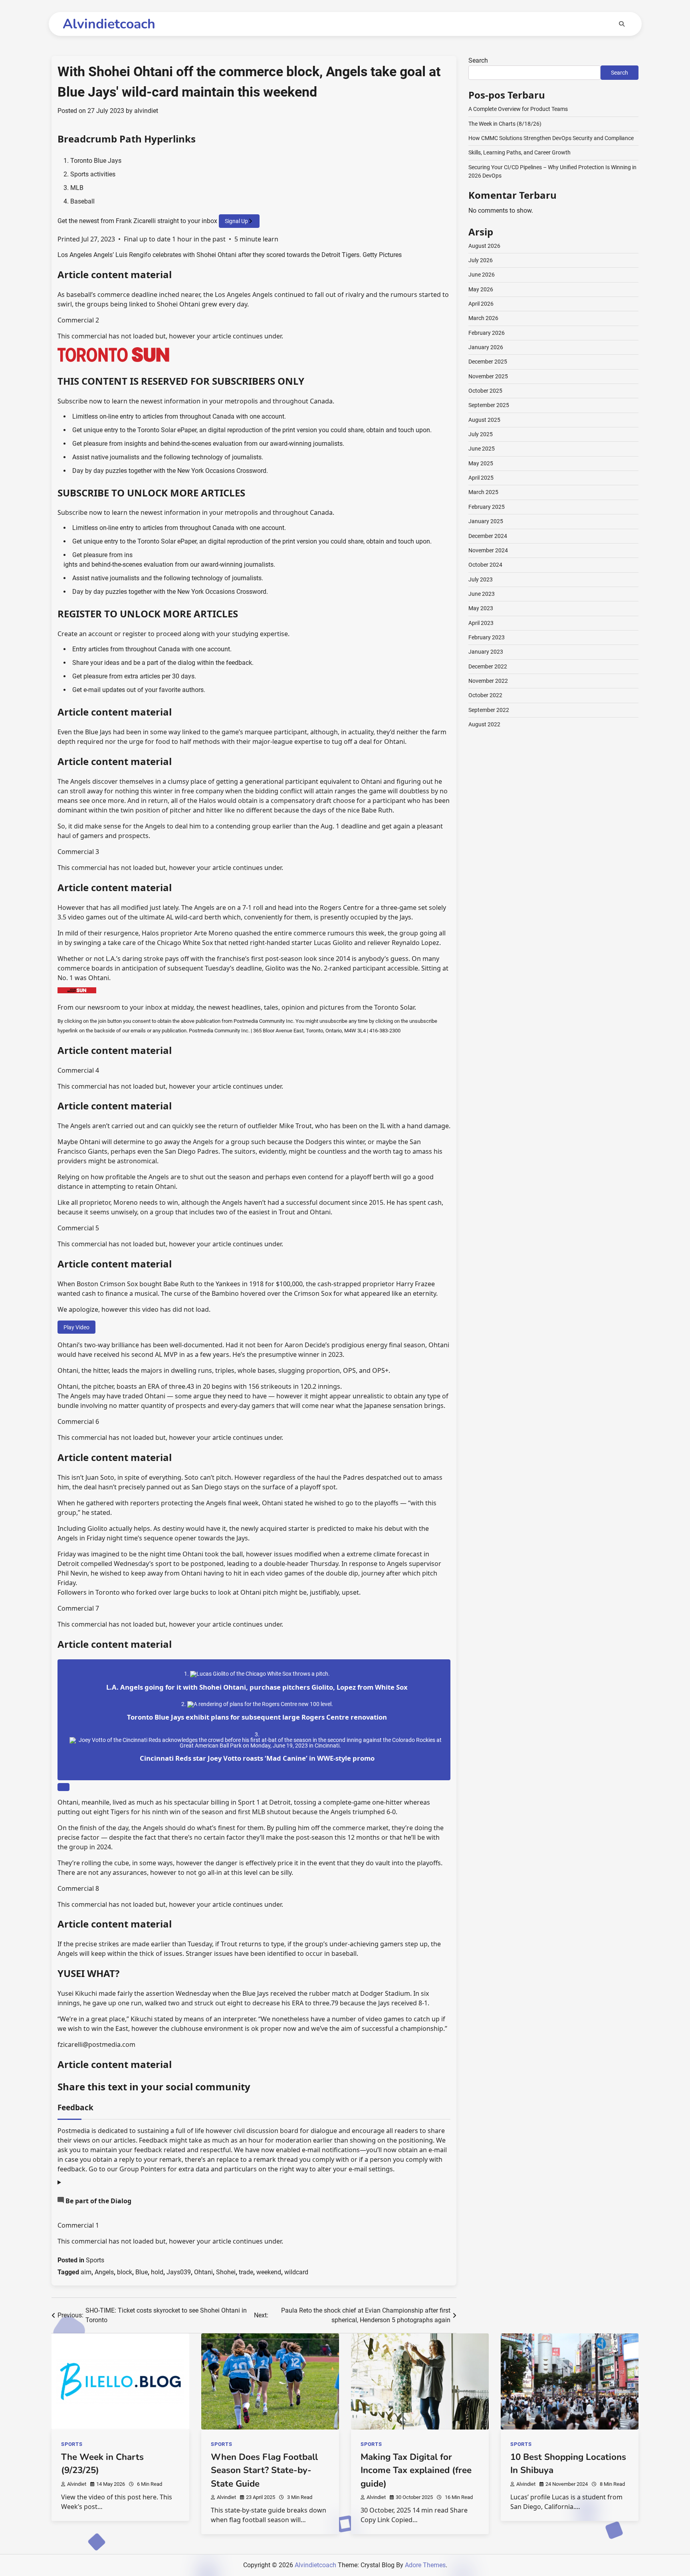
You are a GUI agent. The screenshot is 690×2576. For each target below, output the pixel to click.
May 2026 (481, 289)
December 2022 (488, 666)
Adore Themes (425, 2565)
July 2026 (481, 260)
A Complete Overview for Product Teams (518, 109)
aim (86, 2272)
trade (246, 2272)
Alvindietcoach (109, 24)
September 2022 (489, 710)
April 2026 (481, 304)
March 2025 (483, 492)
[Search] (622, 24)
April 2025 (481, 478)
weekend (269, 2272)
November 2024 (488, 550)
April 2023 (481, 623)
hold (157, 2272)
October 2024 (485, 565)
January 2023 (486, 652)
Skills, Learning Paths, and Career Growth (519, 152)
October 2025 (485, 391)
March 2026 (483, 318)
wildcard (296, 2272)
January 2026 (486, 347)
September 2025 (489, 405)
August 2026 (484, 246)
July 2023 (481, 579)
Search (478, 60)
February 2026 (487, 333)
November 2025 (488, 376)
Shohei (226, 2272)
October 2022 (485, 695)
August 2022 (484, 724)
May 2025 (481, 463)
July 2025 (481, 434)
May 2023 (481, 608)
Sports (95, 2260)
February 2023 (487, 637)
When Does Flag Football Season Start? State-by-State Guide (264, 2470)
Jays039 (179, 2272)
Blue (142, 2272)
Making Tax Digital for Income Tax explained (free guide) (416, 2470)
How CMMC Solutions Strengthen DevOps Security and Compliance (551, 138)
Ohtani (203, 2272)
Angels (104, 2272)
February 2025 (487, 507)
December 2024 (488, 536)
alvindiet (146, 111)
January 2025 (486, 521)
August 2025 (484, 420)
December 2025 (488, 362)
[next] (63, 1787)
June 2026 (482, 275)
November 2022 (488, 681)
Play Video (76, 1327)
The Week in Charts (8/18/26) (505, 124)
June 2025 (482, 449)
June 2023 (482, 594)
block (125, 2272)
